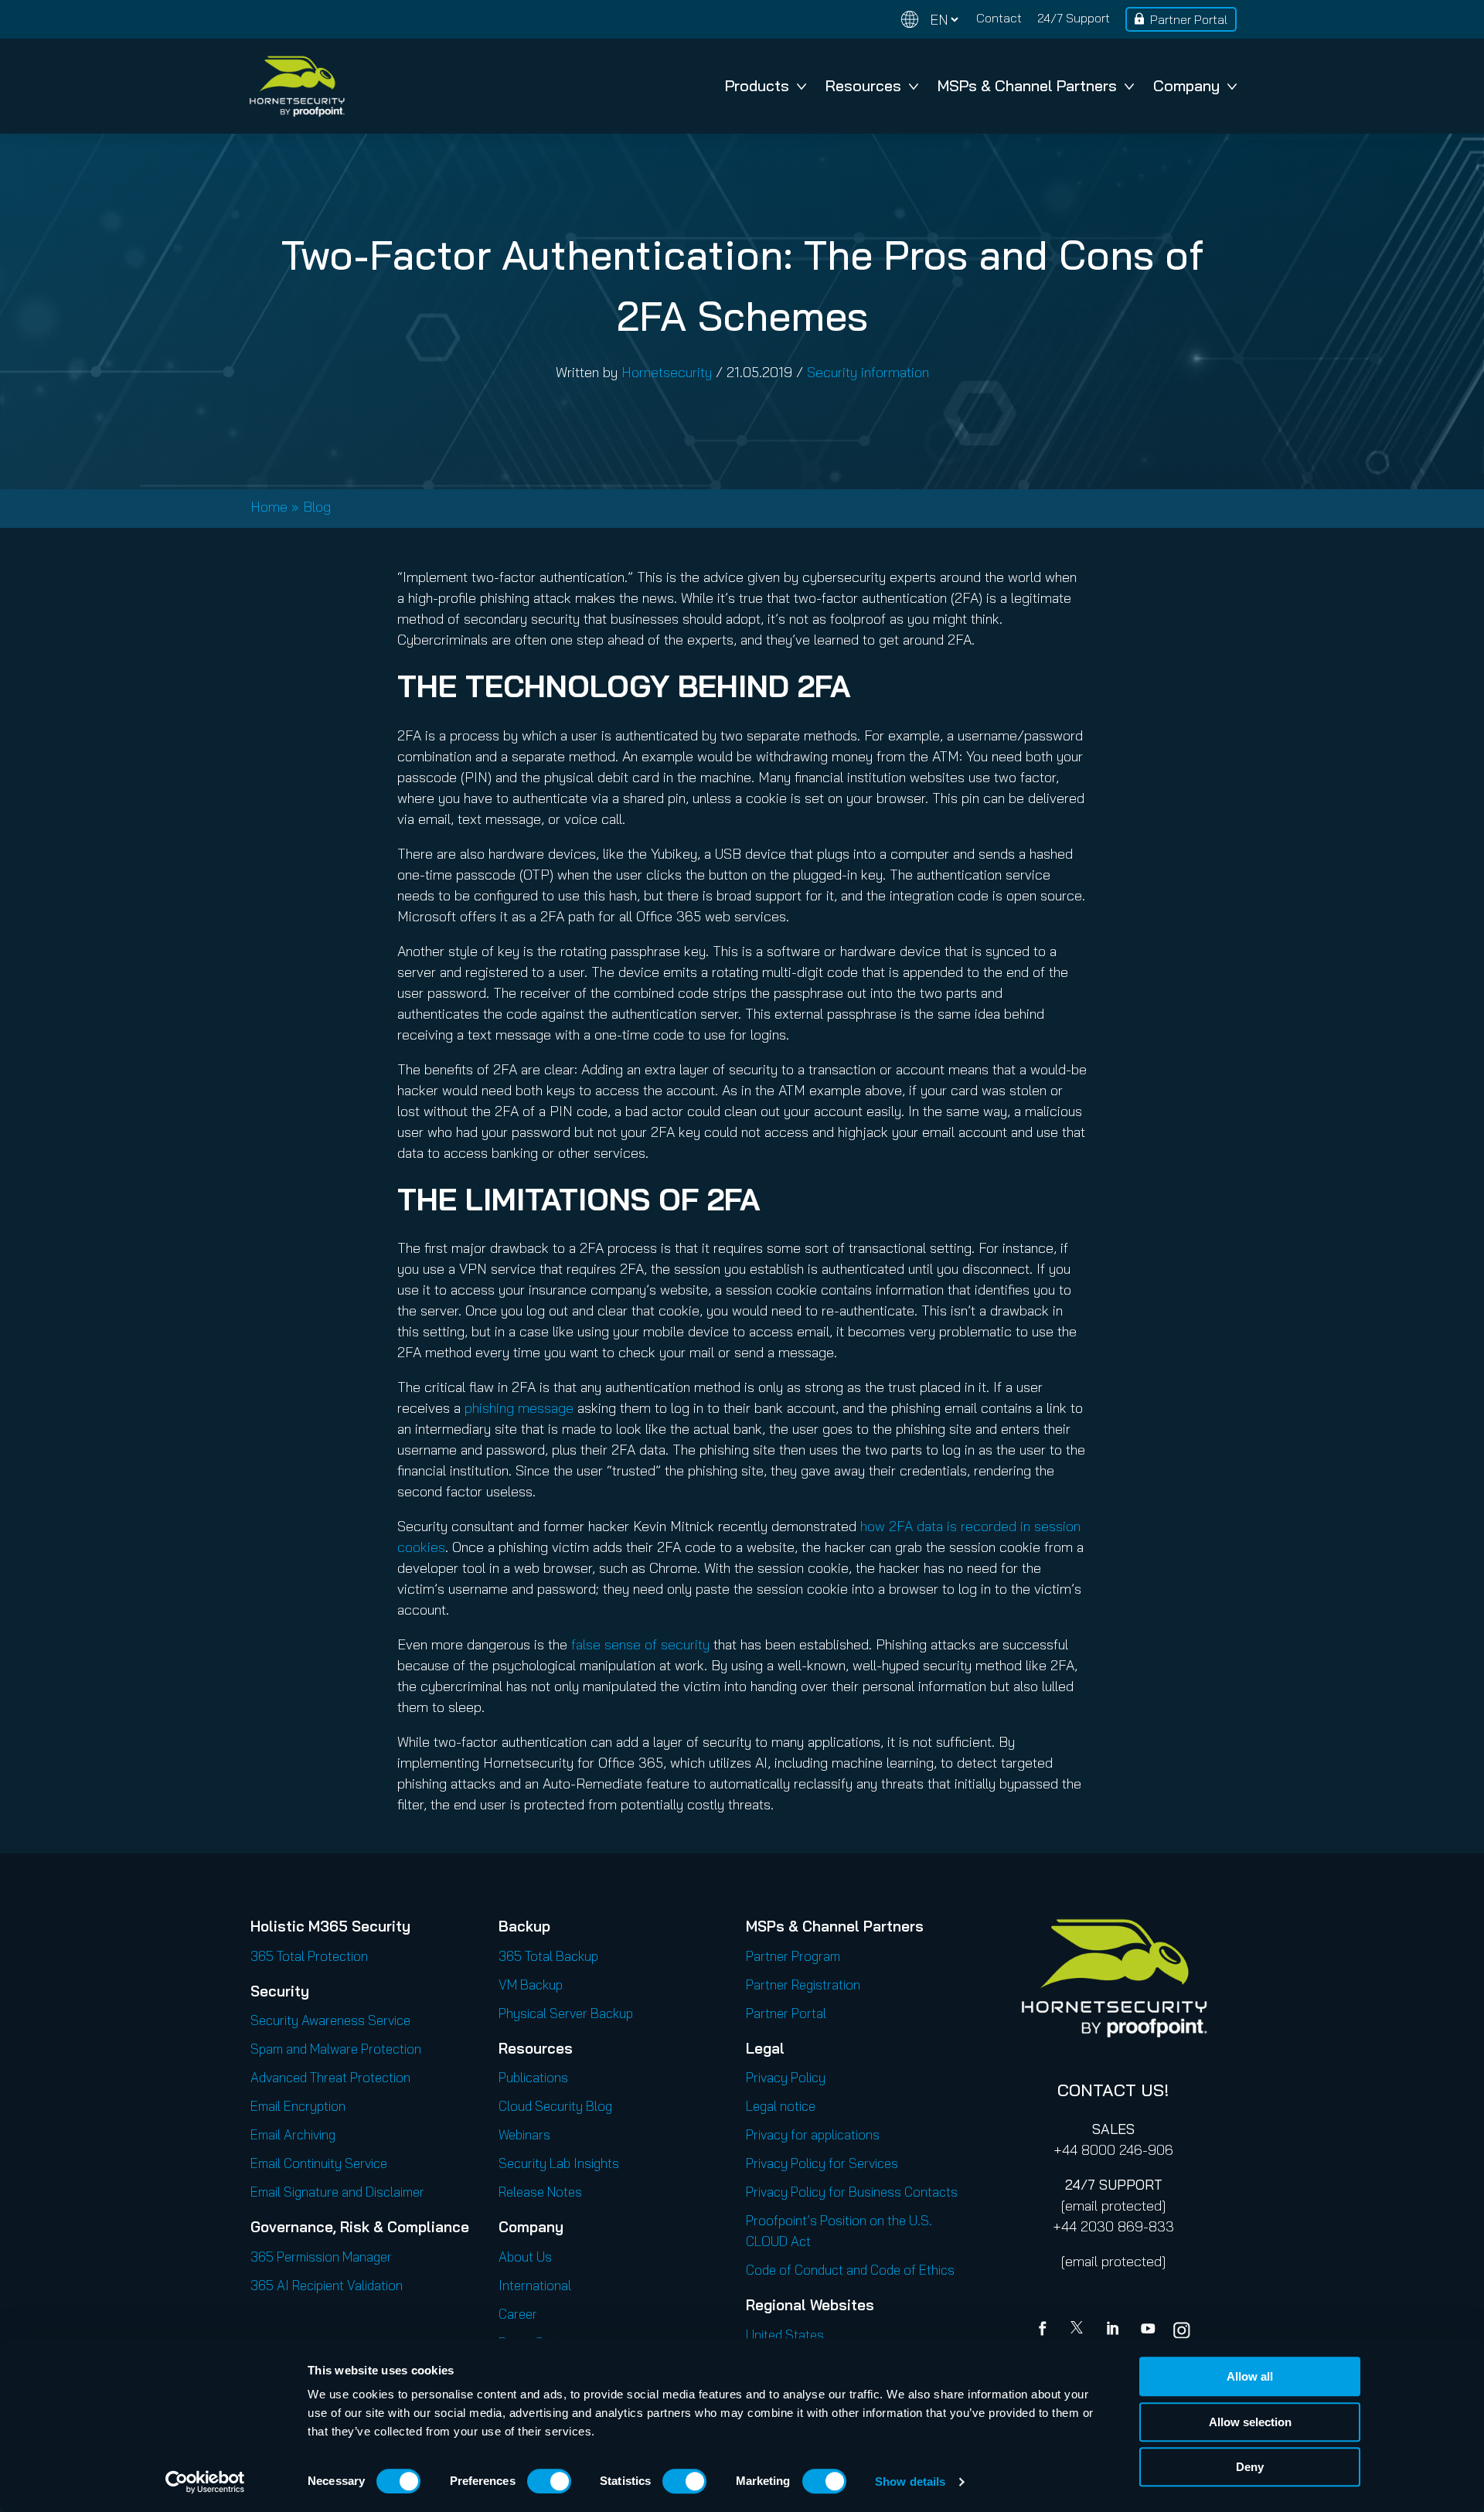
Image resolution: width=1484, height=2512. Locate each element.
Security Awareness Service (330, 2020)
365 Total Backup (548, 1956)
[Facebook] (1046, 2330)
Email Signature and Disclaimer (337, 2192)
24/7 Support (1074, 18)
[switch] (549, 2481)
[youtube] (1148, 2330)
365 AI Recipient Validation (327, 2285)
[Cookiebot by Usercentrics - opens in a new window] (205, 2482)
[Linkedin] (1114, 2330)
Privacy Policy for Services (822, 2163)
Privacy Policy (786, 2077)
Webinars (524, 2134)
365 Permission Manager (321, 2257)
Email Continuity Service (319, 2163)
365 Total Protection (309, 1956)
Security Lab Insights (559, 2163)
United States (785, 2335)
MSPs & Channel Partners (1027, 85)
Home (269, 507)
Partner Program (793, 1956)
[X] (1080, 2330)
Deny (1250, 2467)
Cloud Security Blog (555, 2106)
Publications (533, 2077)
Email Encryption (298, 2106)
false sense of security (640, 1644)
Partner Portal (1189, 19)
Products (757, 85)
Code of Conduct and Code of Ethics (850, 2270)
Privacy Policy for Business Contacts (852, 2192)
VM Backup (531, 1984)
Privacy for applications (813, 2134)
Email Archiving (293, 2134)
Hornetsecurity (667, 372)
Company (1186, 85)
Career (518, 2314)
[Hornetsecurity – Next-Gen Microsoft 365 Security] (297, 86)
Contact (999, 18)
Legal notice (781, 2106)
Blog (317, 507)
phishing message (519, 1408)
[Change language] (930, 20)
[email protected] (1113, 2206)
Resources (863, 85)
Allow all (1250, 2376)
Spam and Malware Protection (336, 2049)
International (535, 2285)
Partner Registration (803, 1984)
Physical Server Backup (566, 2013)
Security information (868, 372)
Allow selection (1250, 2422)
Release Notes (540, 2192)
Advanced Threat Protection (330, 2077)
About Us (525, 2257)
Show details (910, 2481)
